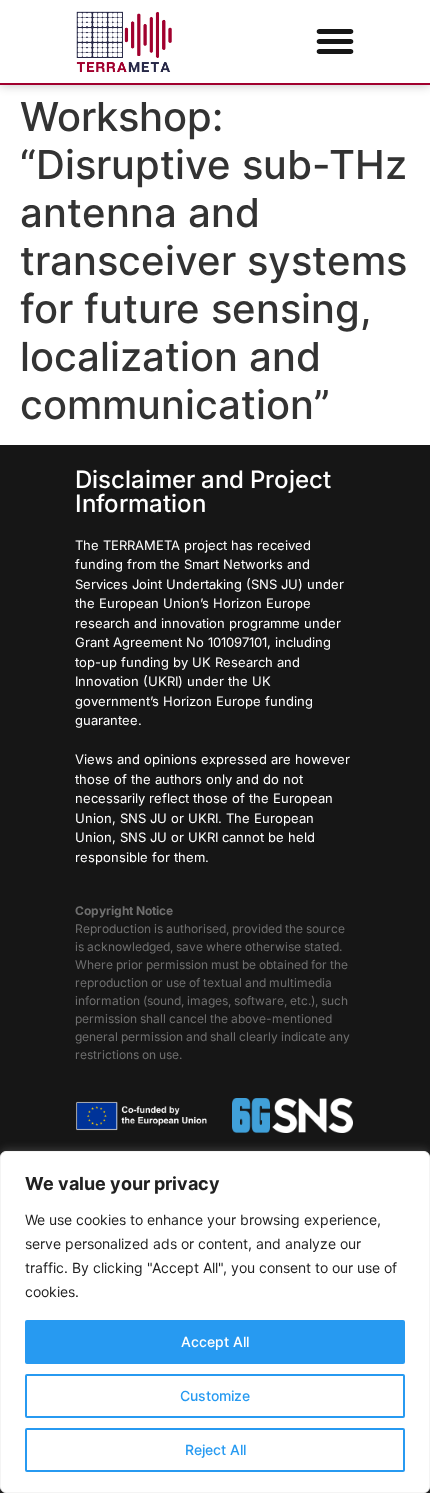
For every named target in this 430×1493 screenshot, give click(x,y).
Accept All (215, 1341)
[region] (215, 1322)
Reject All (215, 1449)
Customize (215, 1395)
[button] (335, 41)
